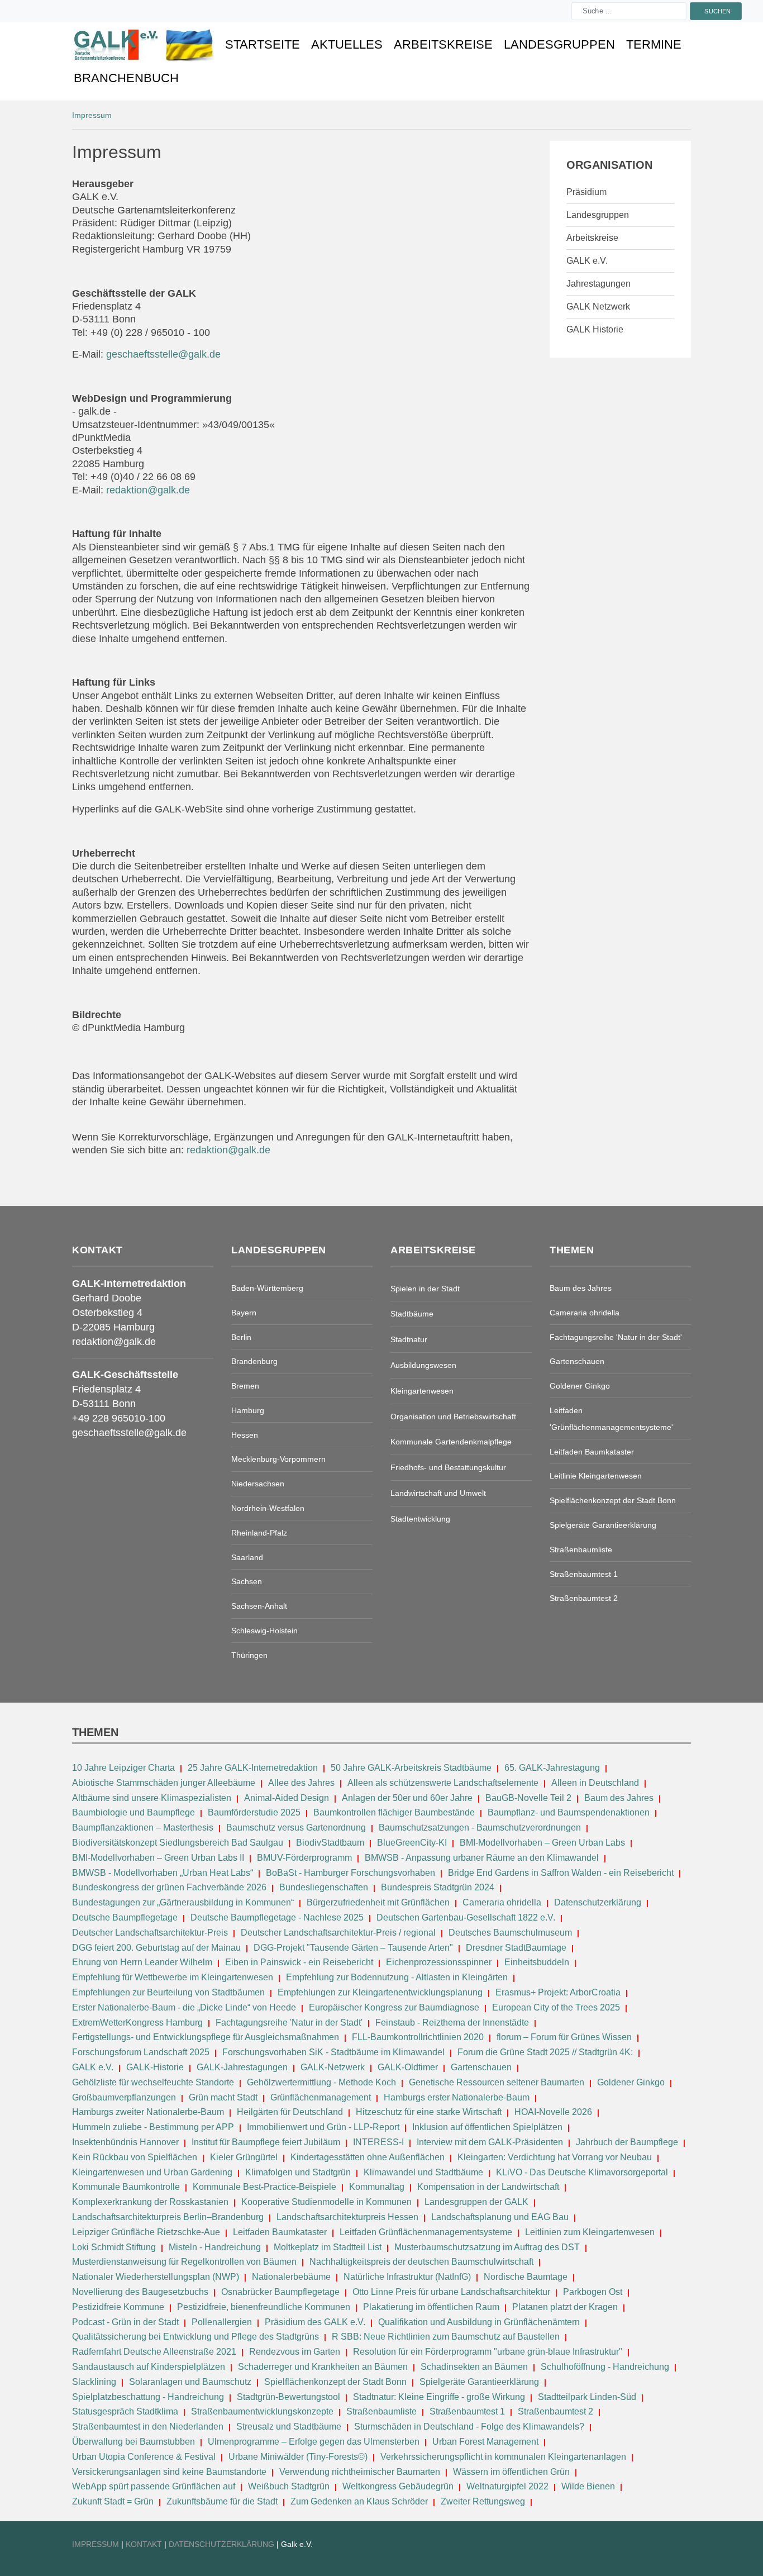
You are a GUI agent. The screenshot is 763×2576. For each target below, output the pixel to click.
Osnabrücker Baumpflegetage (280, 2292)
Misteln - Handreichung (215, 2247)
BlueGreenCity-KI (412, 1843)
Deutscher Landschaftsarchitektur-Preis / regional (338, 1933)
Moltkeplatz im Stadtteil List (328, 2247)
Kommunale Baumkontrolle (126, 2187)
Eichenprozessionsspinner (439, 1962)
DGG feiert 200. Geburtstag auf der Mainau (156, 1948)
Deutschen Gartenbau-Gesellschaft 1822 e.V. (466, 1917)
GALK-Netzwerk (333, 2067)
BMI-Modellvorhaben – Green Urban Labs (543, 1843)
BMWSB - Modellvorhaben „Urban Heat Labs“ (163, 1873)
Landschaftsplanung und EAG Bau (500, 2217)
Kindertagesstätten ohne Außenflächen (368, 2157)
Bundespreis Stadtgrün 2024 (438, 1887)
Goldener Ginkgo (631, 2082)
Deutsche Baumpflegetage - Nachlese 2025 (277, 1917)
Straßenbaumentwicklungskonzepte (262, 2411)
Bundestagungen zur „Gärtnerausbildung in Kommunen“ (183, 1902)
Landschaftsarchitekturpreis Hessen (347, 2217)
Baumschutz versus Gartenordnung (296, 1828)
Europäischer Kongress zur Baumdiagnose (394, 2007)
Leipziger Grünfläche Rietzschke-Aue (146, 2232)
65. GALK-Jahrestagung (553, 1768)
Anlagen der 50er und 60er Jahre (407, 1798)
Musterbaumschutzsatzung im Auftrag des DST (487, 2247)
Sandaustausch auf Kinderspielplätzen (149, 2367)
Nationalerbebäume (291, 2277)
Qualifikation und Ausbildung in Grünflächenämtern (479, 2322)
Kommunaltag (377, 2187)
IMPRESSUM (96, 2544)
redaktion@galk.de (148, 490)
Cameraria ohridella (503, 1902)
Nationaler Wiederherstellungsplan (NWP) (156, 2277)
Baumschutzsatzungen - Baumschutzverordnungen (480, 1828)
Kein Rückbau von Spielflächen (135, 2157)
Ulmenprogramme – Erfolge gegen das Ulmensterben (314, 2442)
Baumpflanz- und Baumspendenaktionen (569, 1812)
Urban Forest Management (487, 2442)
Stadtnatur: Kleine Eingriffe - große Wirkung (439, 2397)
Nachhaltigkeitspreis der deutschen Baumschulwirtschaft (421, 2262)
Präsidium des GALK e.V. (315, 2322)
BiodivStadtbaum (330, 1843)
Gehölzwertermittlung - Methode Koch (321, 2082)
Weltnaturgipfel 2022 (507, 2486)
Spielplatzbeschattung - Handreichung (149, 2397)
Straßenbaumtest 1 (467, 2411)
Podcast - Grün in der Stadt (125, 2322)
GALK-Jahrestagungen (242, 2067)
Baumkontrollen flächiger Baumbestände (395, 1812)
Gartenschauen (481, 2067)
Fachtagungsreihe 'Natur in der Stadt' (289, 2023)
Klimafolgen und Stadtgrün (298, 2172)
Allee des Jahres (301, 1783)
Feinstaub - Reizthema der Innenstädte (452, 2023)
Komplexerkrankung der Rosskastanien (150, 2202)
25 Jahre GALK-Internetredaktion (254, 1768)
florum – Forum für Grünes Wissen (564, 2037)
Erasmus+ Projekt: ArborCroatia (558, 1992)
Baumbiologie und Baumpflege (133, 1812)
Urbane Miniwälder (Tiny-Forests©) (298, 2457)
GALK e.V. (93, 2067)
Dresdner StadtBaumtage (516, 1948)
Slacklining (94, 2382)
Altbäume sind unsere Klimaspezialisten (152, 1798)
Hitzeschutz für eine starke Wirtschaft (430, 2112)
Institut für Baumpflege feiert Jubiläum (266, 2142)
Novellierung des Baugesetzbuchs (141, 2292)
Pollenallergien (222, 2322)
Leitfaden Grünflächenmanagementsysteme (426, 2232)
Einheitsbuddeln (537, 1962)
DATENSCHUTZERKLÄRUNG (223, 2544)
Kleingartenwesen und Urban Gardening (153, 2172)
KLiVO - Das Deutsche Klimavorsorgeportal (582, 2172)
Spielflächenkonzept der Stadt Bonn (335, 2382)
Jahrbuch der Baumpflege (627, 2142)
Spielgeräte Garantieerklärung (479, 2382)
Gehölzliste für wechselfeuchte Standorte (153, 2082)
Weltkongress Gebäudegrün (398, 2486)
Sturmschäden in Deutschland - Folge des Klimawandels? (470, 2427)
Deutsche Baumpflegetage (125, 1917)
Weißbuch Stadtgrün (289, 2486)
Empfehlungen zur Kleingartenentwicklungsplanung (380, 1992)
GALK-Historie (155, 2067)
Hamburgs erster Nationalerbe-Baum (457, 2097)
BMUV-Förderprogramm (304, 1858)
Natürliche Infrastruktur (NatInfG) (407, 2277)
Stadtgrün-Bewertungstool (288, 2397)
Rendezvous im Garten (295, 2352)
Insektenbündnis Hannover (125, 2142)
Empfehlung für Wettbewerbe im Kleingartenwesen (173, 1977)
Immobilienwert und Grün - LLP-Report (323, 2127)
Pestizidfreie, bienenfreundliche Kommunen (264, 2307)
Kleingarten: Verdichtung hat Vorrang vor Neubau (555, 2157)
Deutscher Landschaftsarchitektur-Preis (150, 1933)
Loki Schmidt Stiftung (114, 2247)
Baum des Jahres (619, 1798)
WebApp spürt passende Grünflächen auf (154, 2486)
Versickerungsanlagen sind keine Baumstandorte (169, 2472)
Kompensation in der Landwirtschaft (488, 2187)
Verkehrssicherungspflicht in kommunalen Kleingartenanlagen (503, 2457)
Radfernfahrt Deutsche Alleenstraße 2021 (154, 2352)
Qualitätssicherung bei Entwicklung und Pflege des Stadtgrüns (195, 2337)
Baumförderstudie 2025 (254, 1812)
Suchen (718, 11)
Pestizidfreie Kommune (118, 2307)
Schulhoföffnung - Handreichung (605, 2367)
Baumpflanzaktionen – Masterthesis (143, 1828)
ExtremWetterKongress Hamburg (137, 2023)
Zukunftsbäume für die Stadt (222, 2501)
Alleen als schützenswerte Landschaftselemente (443, 1783)
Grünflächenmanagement (321, 2097)
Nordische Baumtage (526, 2277)
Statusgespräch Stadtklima (125, 2411)
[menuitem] (144, 45)
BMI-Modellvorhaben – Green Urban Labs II (158, 1858)
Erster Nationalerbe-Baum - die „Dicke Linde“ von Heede (184, 2007)
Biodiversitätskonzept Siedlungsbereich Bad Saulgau (178, 1843)
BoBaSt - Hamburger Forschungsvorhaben (350, 1873)
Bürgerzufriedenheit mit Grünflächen (378, 1902)
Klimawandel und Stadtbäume (423, 2172)
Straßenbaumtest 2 (555, 2411)
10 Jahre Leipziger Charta (123, 1768)
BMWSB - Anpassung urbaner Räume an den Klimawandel (482, 1858)
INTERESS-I (378, 2142)
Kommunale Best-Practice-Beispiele (266, 2187)
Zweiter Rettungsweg (483, 2501)
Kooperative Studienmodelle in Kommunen (326, 2202)
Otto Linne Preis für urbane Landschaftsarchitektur (451, 2292)
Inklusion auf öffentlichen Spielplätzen (487, 2127)
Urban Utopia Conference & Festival (144, 2457)
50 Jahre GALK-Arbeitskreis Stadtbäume (412, 1768)
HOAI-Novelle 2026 (553, 2112)
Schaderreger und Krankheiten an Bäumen (323, 2367)
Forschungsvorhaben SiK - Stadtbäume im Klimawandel (333, 2052)
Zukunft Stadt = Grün (113, 2501)
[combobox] (629, 11)
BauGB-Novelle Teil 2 (528, 1798)
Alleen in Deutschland (595, 1783)
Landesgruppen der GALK (476, 2202)
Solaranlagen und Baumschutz (190, 2382)
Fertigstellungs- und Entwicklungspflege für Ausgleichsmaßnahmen (206, 2037)
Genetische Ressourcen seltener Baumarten (497, 2082)
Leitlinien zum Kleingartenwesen (590, 2232)
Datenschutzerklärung (598, 1902)
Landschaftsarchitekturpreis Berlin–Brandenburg (168, 2217)
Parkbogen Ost (593, 2292)
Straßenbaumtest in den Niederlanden (148, 2427)
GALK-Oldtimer (408, 2067)
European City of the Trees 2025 (556, 2007)
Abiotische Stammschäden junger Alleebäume (164, 1783)
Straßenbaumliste (381, 2411)
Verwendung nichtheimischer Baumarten (360, 2472)
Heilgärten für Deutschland (290, 2112)
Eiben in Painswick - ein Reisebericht (299, 1962)
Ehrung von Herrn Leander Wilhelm (142, 1962)
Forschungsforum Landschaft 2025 (141, 2052)
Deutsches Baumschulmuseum (510, 1933)
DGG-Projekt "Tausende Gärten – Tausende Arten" (353, 1948)
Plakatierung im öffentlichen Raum (431, 2307)
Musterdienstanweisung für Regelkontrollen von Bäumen (184, 2262)
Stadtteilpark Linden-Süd (587, 2397)
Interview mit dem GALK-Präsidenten (490, 2142)
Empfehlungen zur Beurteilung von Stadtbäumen (168, 1992)
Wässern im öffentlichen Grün (511, 2472)
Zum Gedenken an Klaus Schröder (359, 2501)
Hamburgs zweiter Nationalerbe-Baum (148, 2112)
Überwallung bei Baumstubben (133, 2442)
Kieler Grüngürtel (244, 2157)
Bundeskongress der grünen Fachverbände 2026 (169, 1887)
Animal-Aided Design (287, 1798)
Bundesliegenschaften (324, 1887)
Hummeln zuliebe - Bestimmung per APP (153, 2127)
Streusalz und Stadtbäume (289, 2427)
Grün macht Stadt (223, 2097)
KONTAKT (145, 2544)
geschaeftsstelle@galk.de (163, 354)
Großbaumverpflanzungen (124, 2097)
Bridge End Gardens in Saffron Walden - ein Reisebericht (561, 1873)
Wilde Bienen (588, 2486)
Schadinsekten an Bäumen (474, 2367)
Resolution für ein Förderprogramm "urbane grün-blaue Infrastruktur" (488, 2352)
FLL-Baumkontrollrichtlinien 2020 (418, 2037)
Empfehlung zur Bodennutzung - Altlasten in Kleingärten (397, 1977)
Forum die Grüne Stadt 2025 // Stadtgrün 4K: (546, 2052)
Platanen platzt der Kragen (565, 2307)
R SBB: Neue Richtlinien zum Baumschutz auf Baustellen (446, 2337)
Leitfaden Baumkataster (280, 2232)
